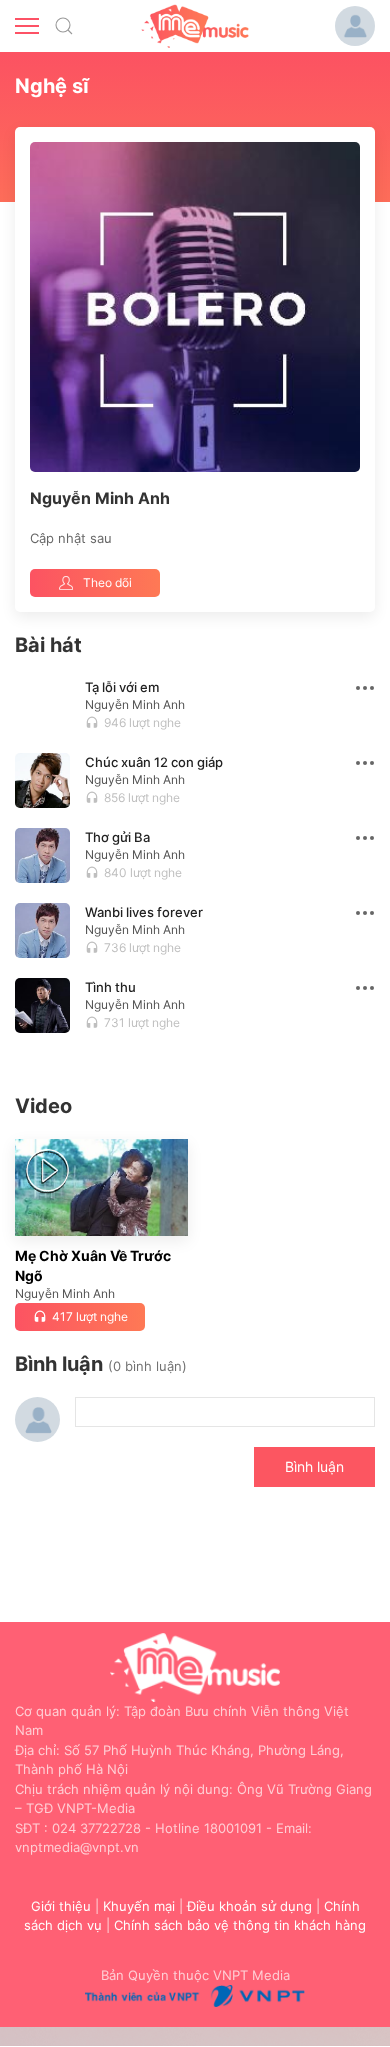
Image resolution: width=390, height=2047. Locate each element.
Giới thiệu (61, 1906)
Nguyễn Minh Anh (135, 704)
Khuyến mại (139, 1906)
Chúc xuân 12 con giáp (154, 762)
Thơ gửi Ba (117, 837)
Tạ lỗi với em (122, 687)
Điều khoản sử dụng (249, 1906)
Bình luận (314, 1466)
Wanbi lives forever (144, 912)
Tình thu (110, 987)
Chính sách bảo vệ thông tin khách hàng (240, 1925)
